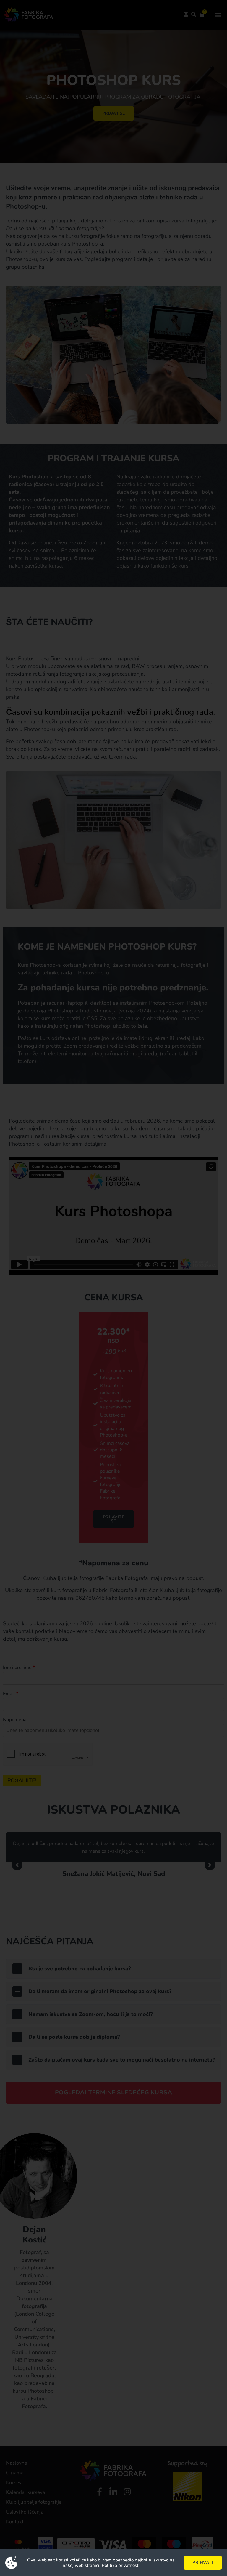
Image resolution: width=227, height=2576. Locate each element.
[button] (218, 15)
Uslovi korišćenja (25, 2512)
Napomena (15, 1720)
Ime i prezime (19, 1668)
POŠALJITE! (22, 1780)
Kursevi (14, 2483)
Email (11, 1694)
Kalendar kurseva (26, 2492)
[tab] (113, 1969)
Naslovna (17, 2463)
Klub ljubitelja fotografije (34, 2502)
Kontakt (15, 2522)
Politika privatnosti (121, 2565)
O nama (15, 2473)
